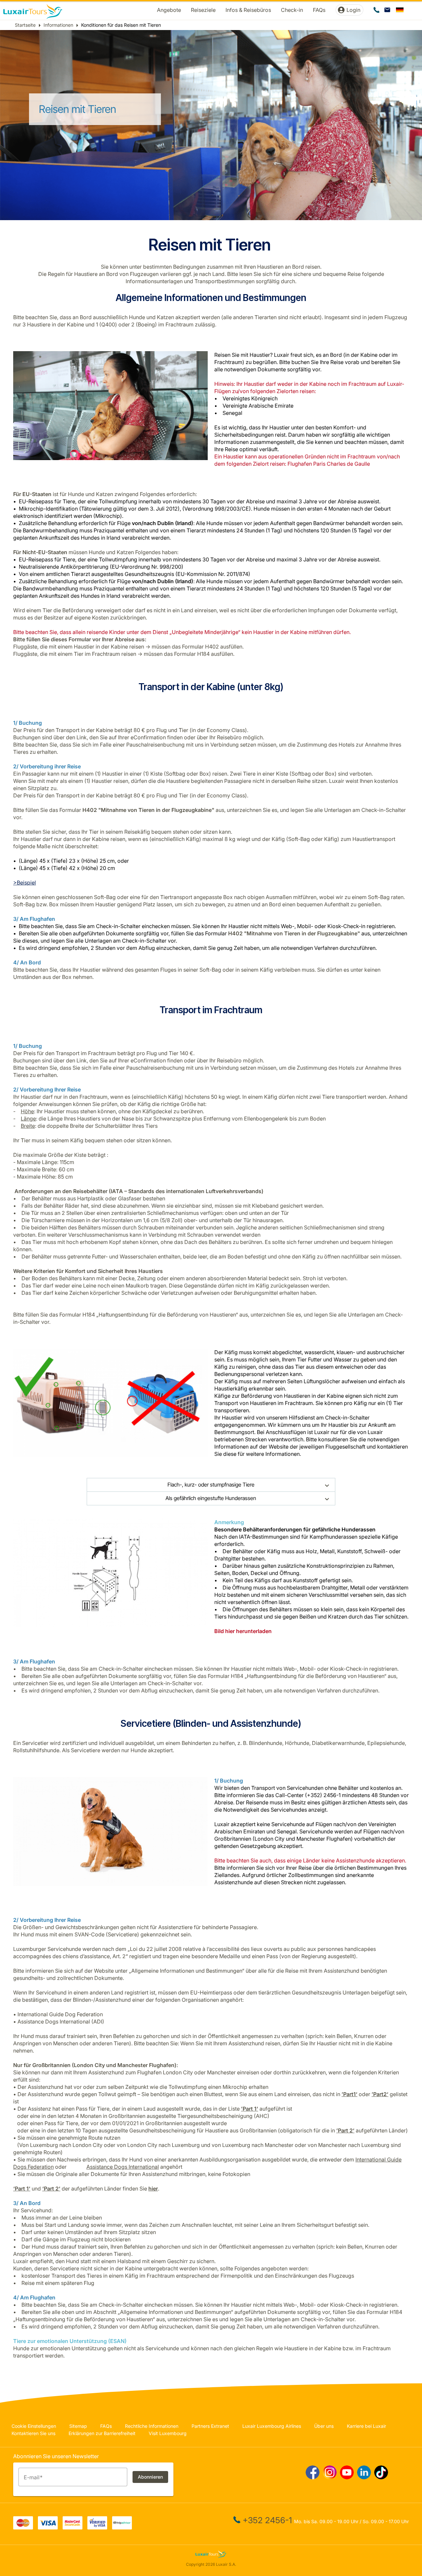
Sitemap (78, 2426)
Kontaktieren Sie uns (33, 2433)
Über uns (324, 2426)
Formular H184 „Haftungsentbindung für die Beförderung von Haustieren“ (149, 1315)
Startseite (25, 25)
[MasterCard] (23, 2527)
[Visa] (48, 2527)
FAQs (106, 2426)
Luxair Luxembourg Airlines (272, 2426)
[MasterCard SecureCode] (73, 2527)
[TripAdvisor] (122, 2527)
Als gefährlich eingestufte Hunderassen (211, 1498)
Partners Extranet (210, 2426)
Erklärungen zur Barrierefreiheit (102, 2433)
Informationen (58, 25)
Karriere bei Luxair (366, 2426)
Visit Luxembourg (168, 2433)
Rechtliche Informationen (152, 2426)
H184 (204, 654)
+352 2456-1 (267, 2520)
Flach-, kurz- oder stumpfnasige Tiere (211, 1485)
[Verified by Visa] (97, 2527)
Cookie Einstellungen (34, 2426)
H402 (213, 647)
